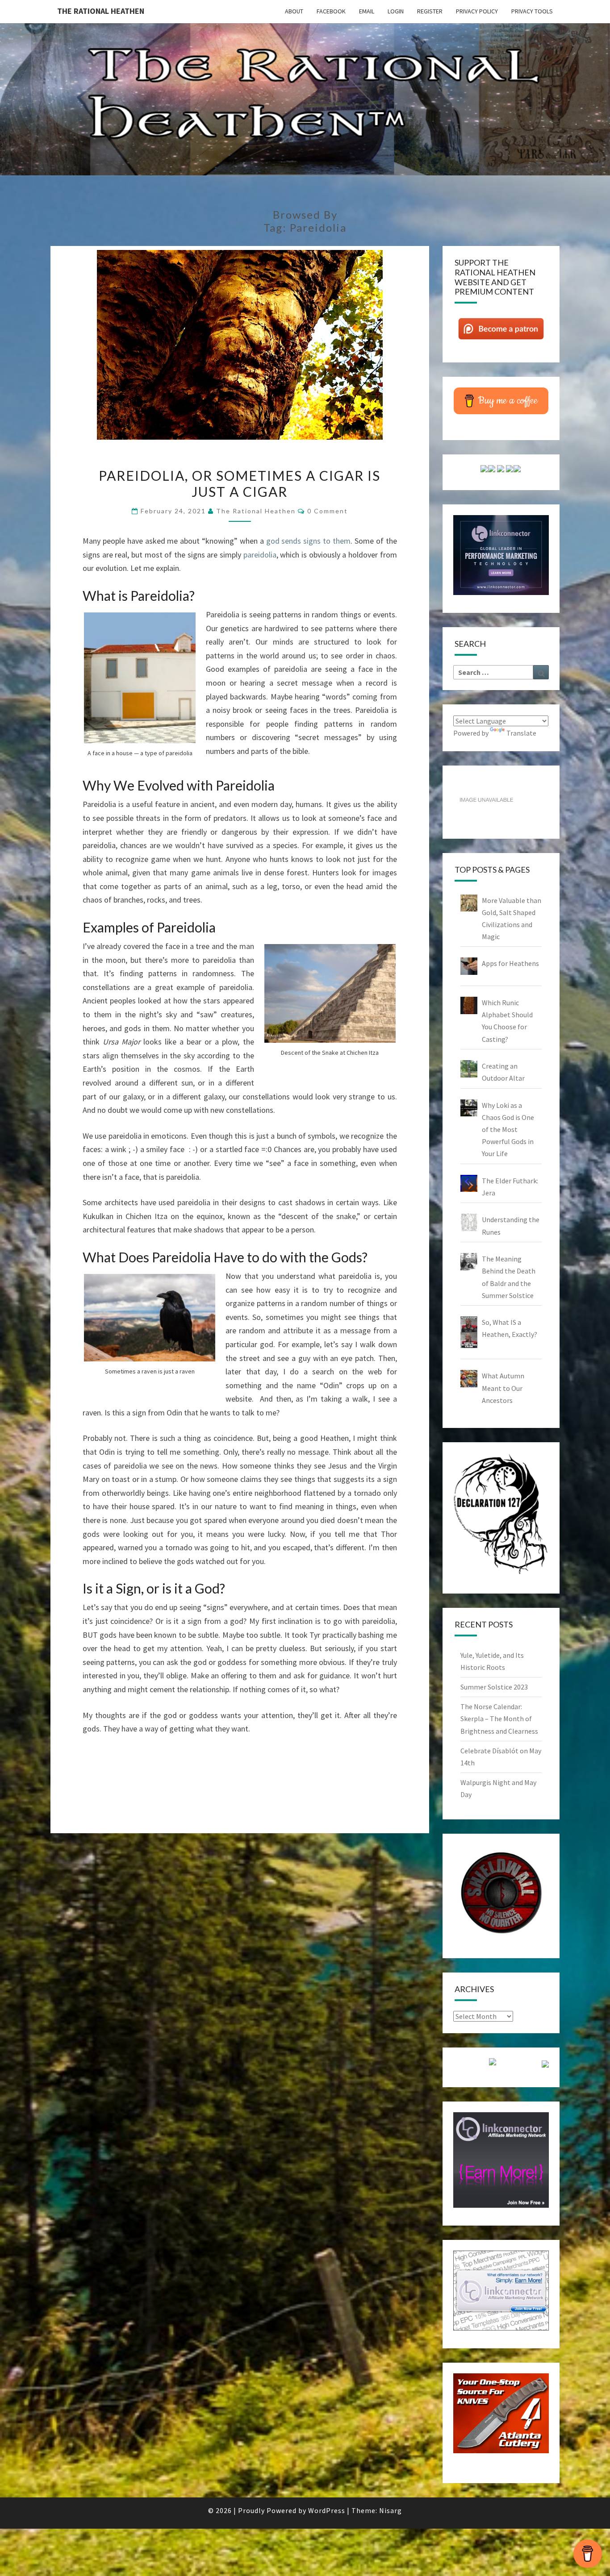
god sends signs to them (308, 541)
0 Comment (328, 511)
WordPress (327, 2510)
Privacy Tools (532, 11)
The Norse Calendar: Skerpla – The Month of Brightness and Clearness (499, 1719)
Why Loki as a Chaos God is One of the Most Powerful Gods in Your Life (508, 1130)
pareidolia (260, 555)
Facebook (331, 11)
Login (396, 11)
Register (430, 11)
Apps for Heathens (510, 963)
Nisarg (391, 2510)
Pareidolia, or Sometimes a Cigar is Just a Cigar (240, 483)
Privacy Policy (477, 11)
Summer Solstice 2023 (494, 1687)
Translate (521, 733)
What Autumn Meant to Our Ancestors (503, 1388)
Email (367, 11)
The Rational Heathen (101, 11)
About (294, 11)
